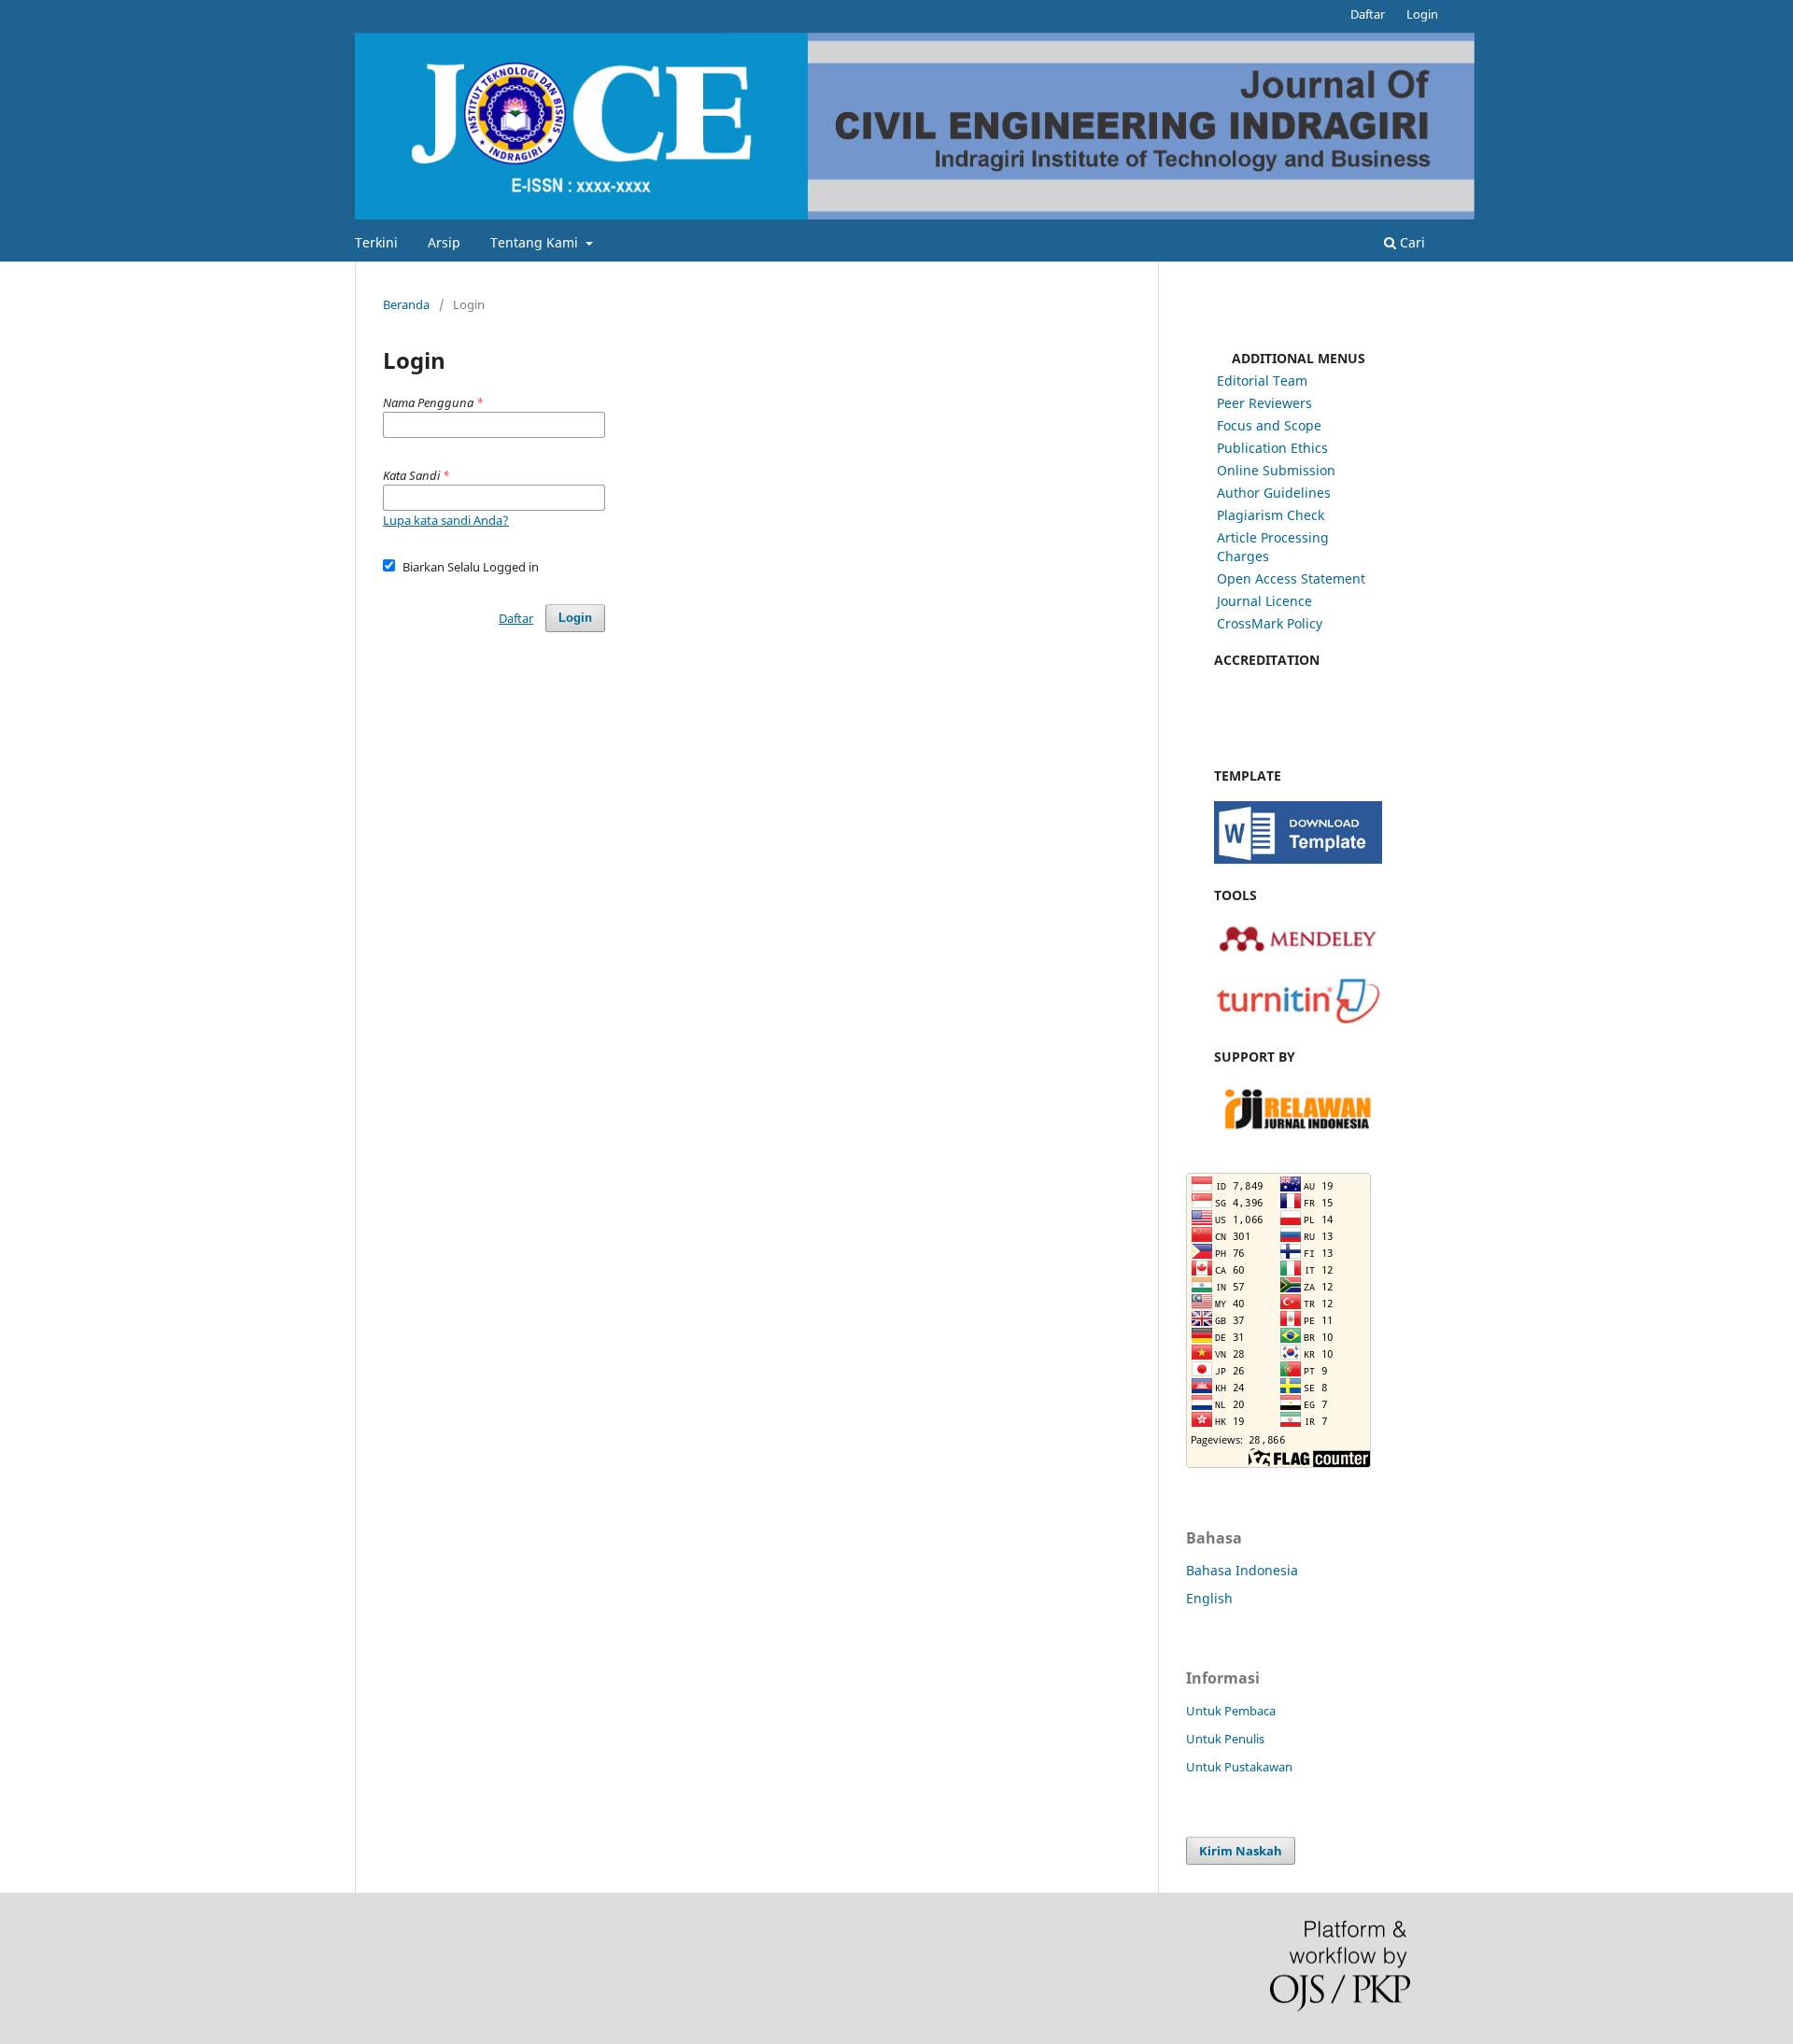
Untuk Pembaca (1231, 1711)
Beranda (406, 304)
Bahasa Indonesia (1242, 1570)
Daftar (1368, 14)
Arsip (444, 242)
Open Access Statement (1291, 578)
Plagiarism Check (1271, 515)
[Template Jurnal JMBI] (1298, 859)
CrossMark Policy (1270, 623)
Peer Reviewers (1264, 403)
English (1209, 1598)
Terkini (376, 242)
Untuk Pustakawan (1239, 1767)
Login (1422, 14)
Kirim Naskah (1241, 1851)
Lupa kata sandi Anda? (446, 520)
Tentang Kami (536, 242)
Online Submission (1276, 470)
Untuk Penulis (1225, 1739)
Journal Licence (1264, 601)
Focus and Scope (1269, 425)
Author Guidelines (1274, 493)
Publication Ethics (1272, 448)
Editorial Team (1262, 381)
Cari (1411, 242)
